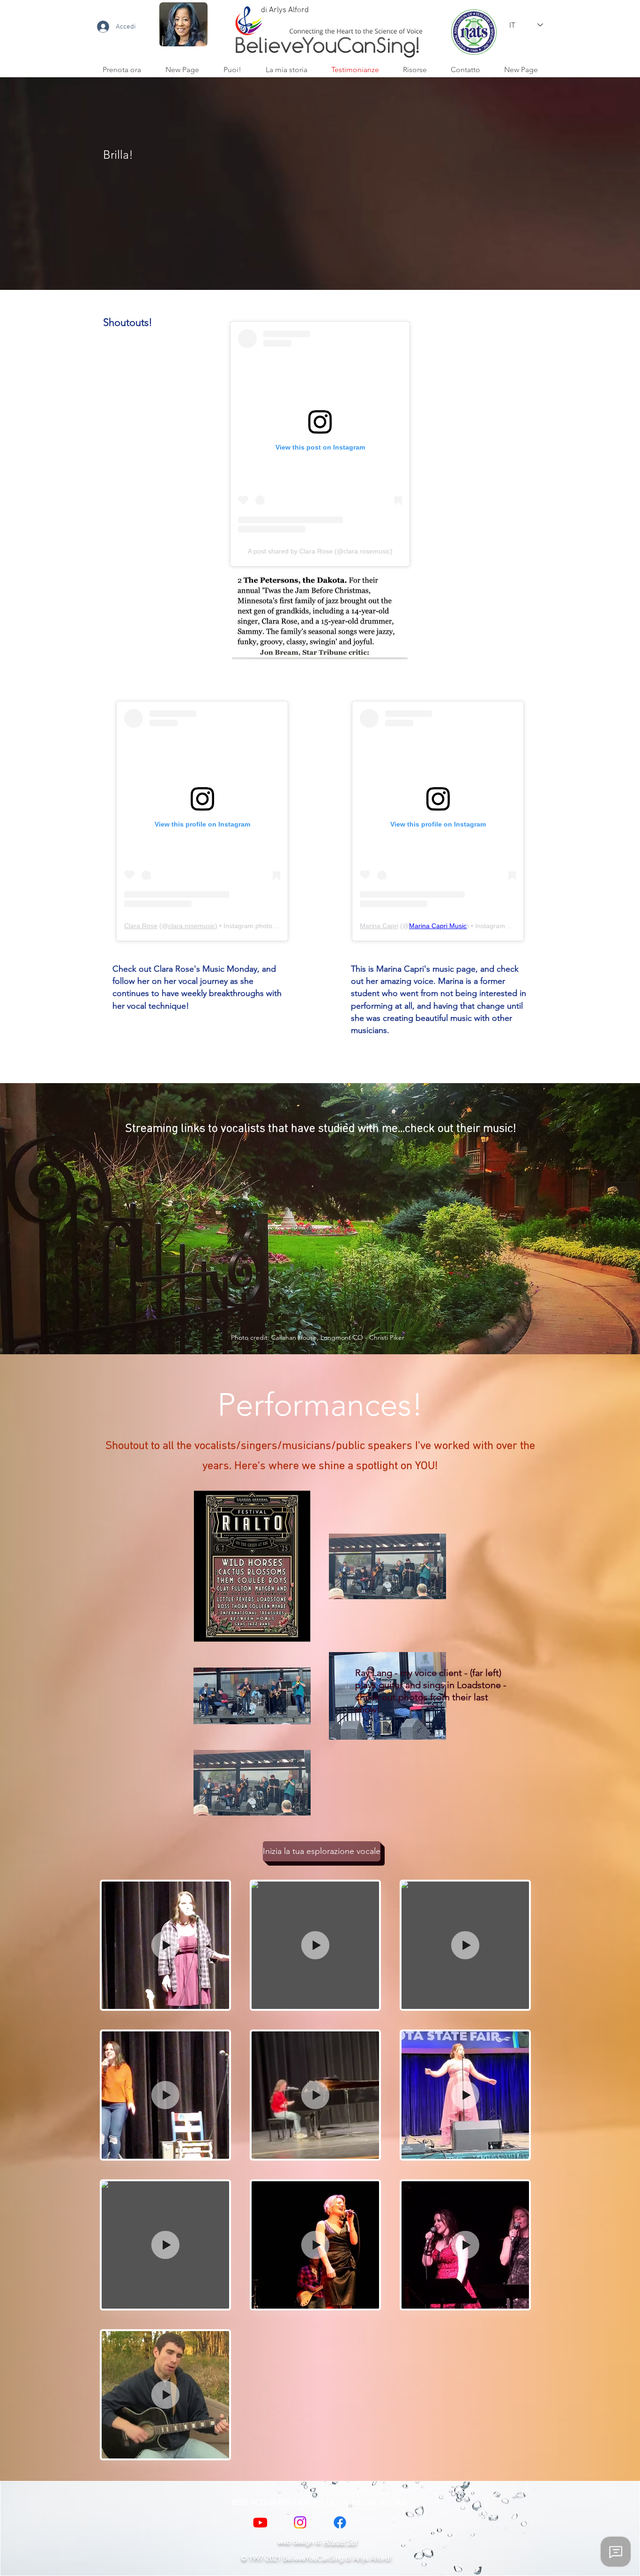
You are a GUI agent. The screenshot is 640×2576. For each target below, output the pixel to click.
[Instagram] (300, 2522)
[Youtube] (260, 2522)
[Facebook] (340, 2522)
